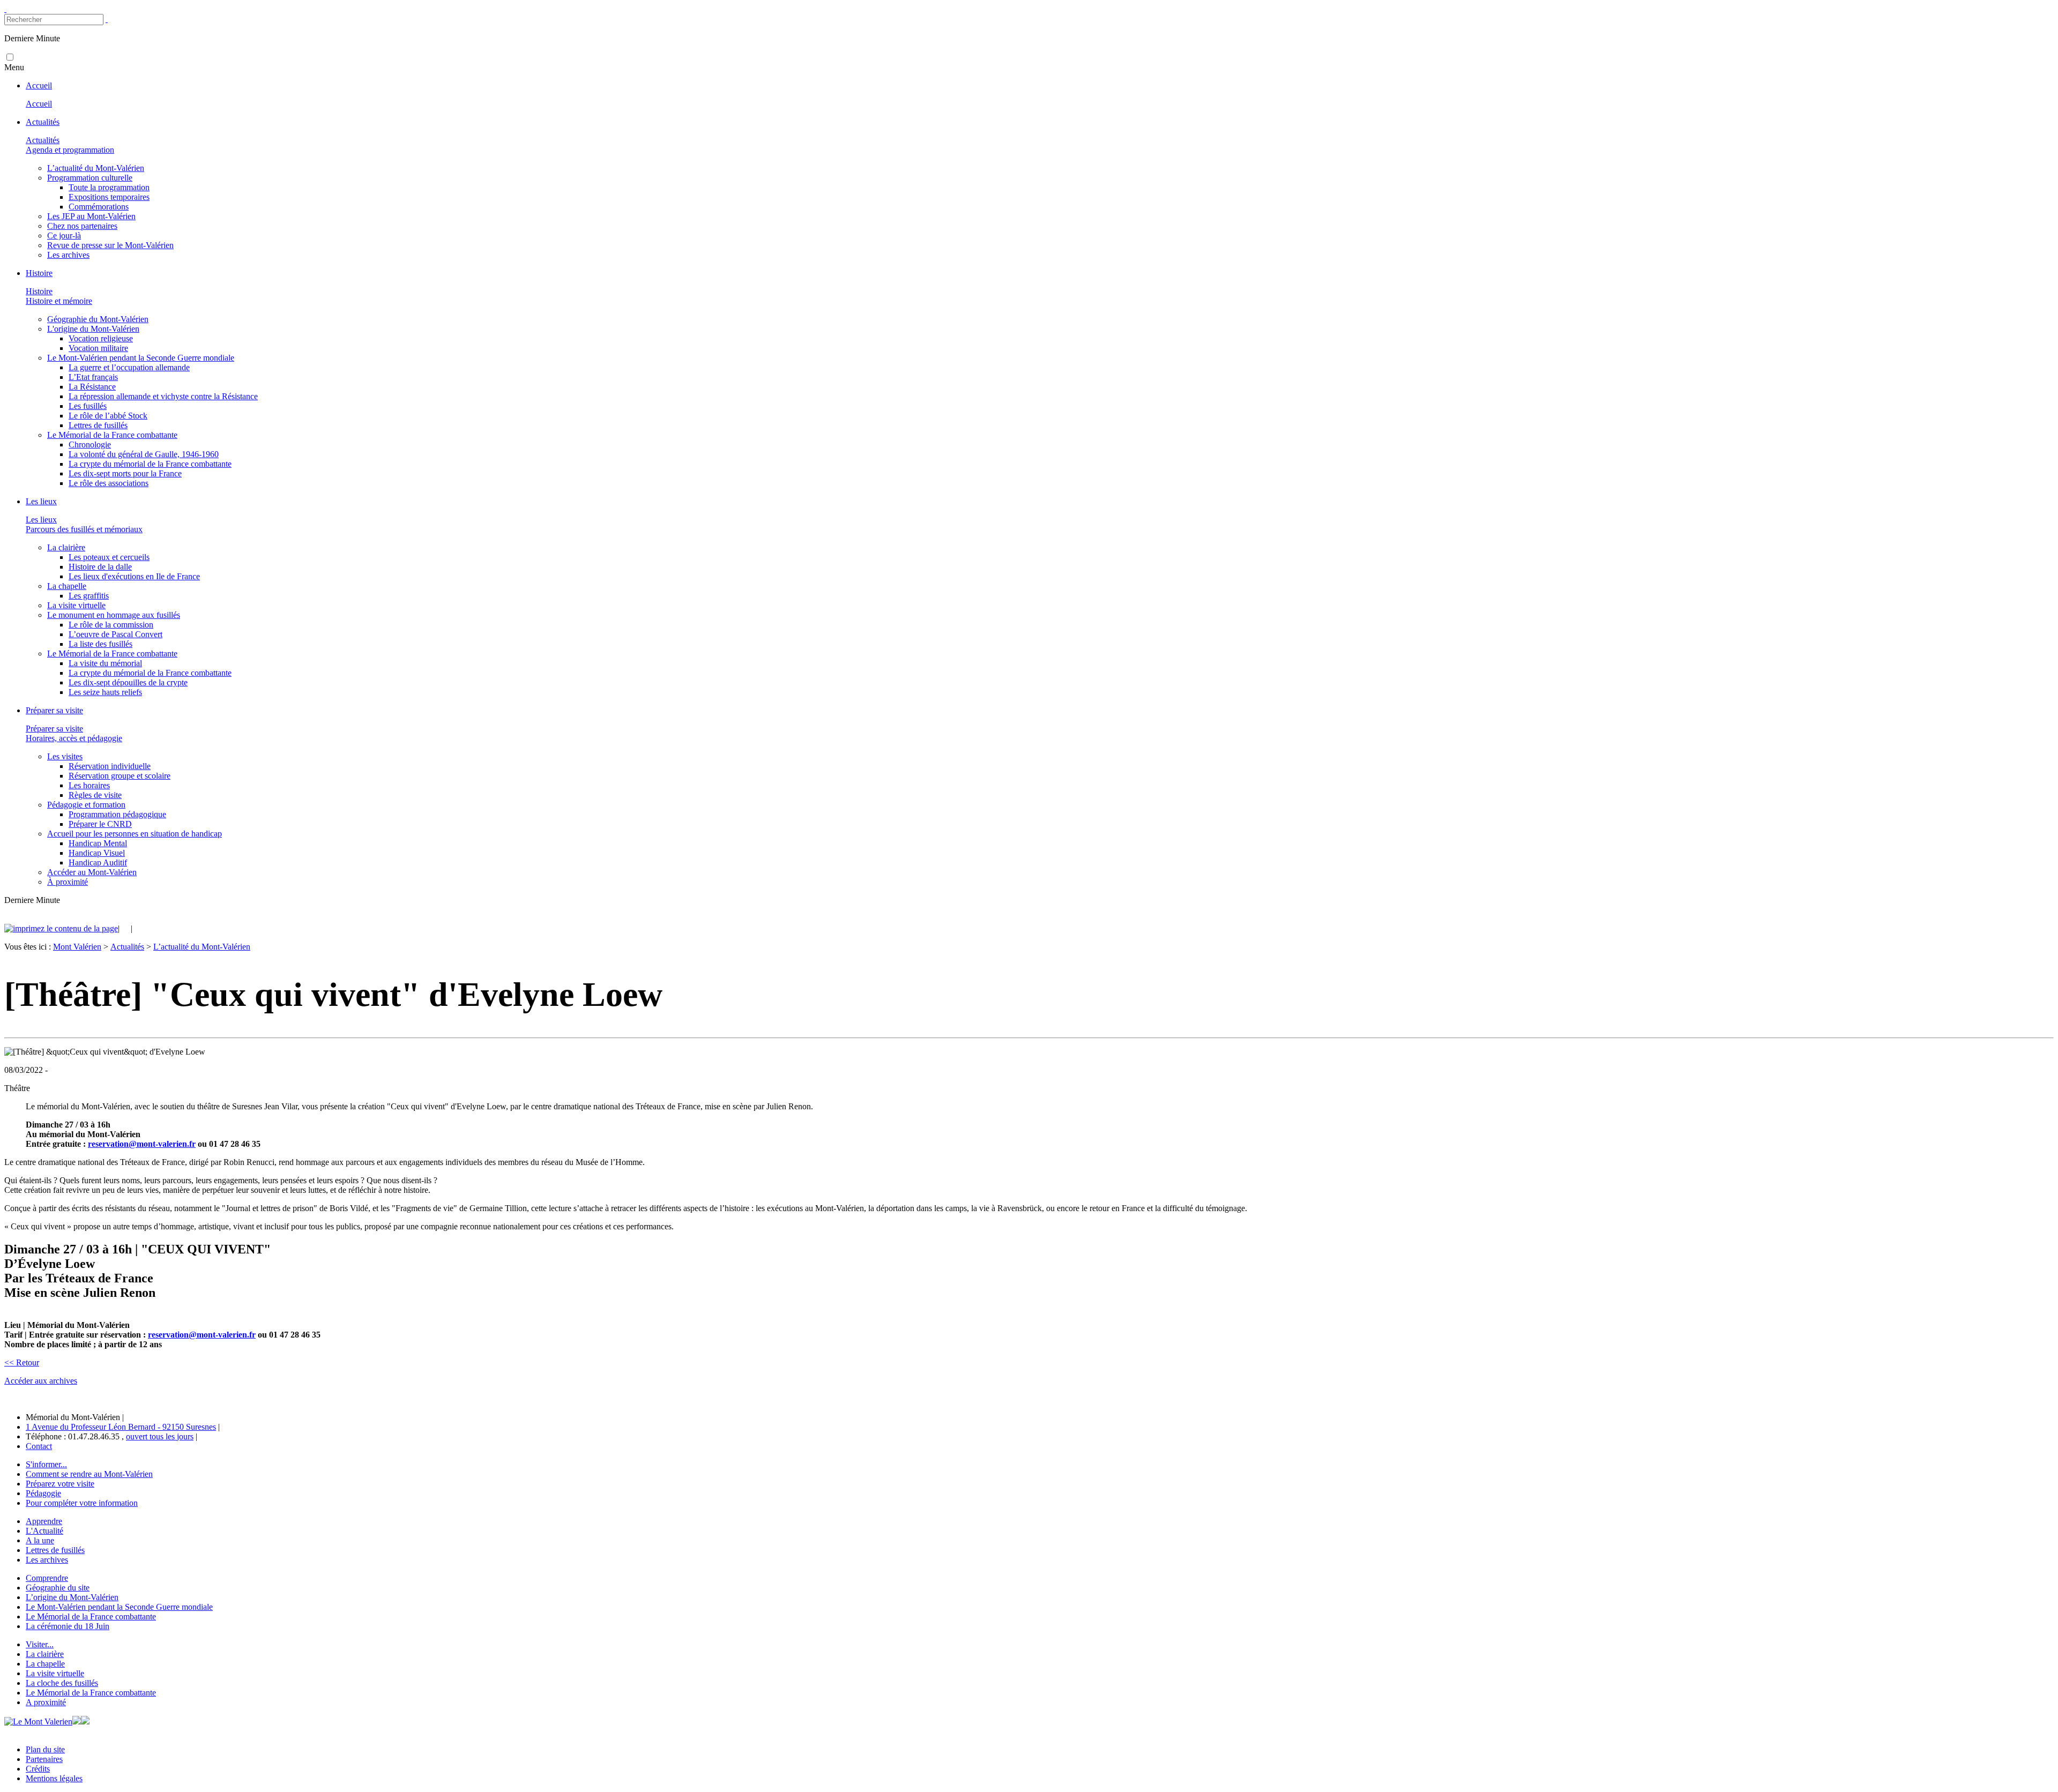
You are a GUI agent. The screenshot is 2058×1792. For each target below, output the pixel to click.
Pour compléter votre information (82, 1503)
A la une (40, 1540)
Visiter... (40, 1644)
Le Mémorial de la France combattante (91, 1616)
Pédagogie (43, 1493)
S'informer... (46, 1464)
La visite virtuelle (55, 1673)
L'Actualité (44, 1531)
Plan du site (45, 1749)
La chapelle (45, 1664)
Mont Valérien (77, 947)
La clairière (45, 1654)
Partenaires (44, 1759)
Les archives (47, 1560)
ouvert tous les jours (160, 1436)
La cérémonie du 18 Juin (68, 1626)
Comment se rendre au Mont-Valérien (89, 1474)
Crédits (38, 1769)
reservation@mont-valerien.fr (142, 1144)
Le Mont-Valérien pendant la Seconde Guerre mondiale (119, 1607)
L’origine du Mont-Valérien (72, 1597)
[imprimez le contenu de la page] (61, 928)
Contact (39, 1446)
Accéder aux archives (41, 1381)
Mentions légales (54, 1778)
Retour (22, 1362)
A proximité (46, 1702)
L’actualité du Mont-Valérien (202, 947)
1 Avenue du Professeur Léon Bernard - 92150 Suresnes (121, 1427)
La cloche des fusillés (62, 1683)
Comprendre (47, 1578)
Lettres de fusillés (55, 1550)
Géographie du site (58, 1588)
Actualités (127, 947)
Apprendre (44, 1521)
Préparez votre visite (60, 1484)
